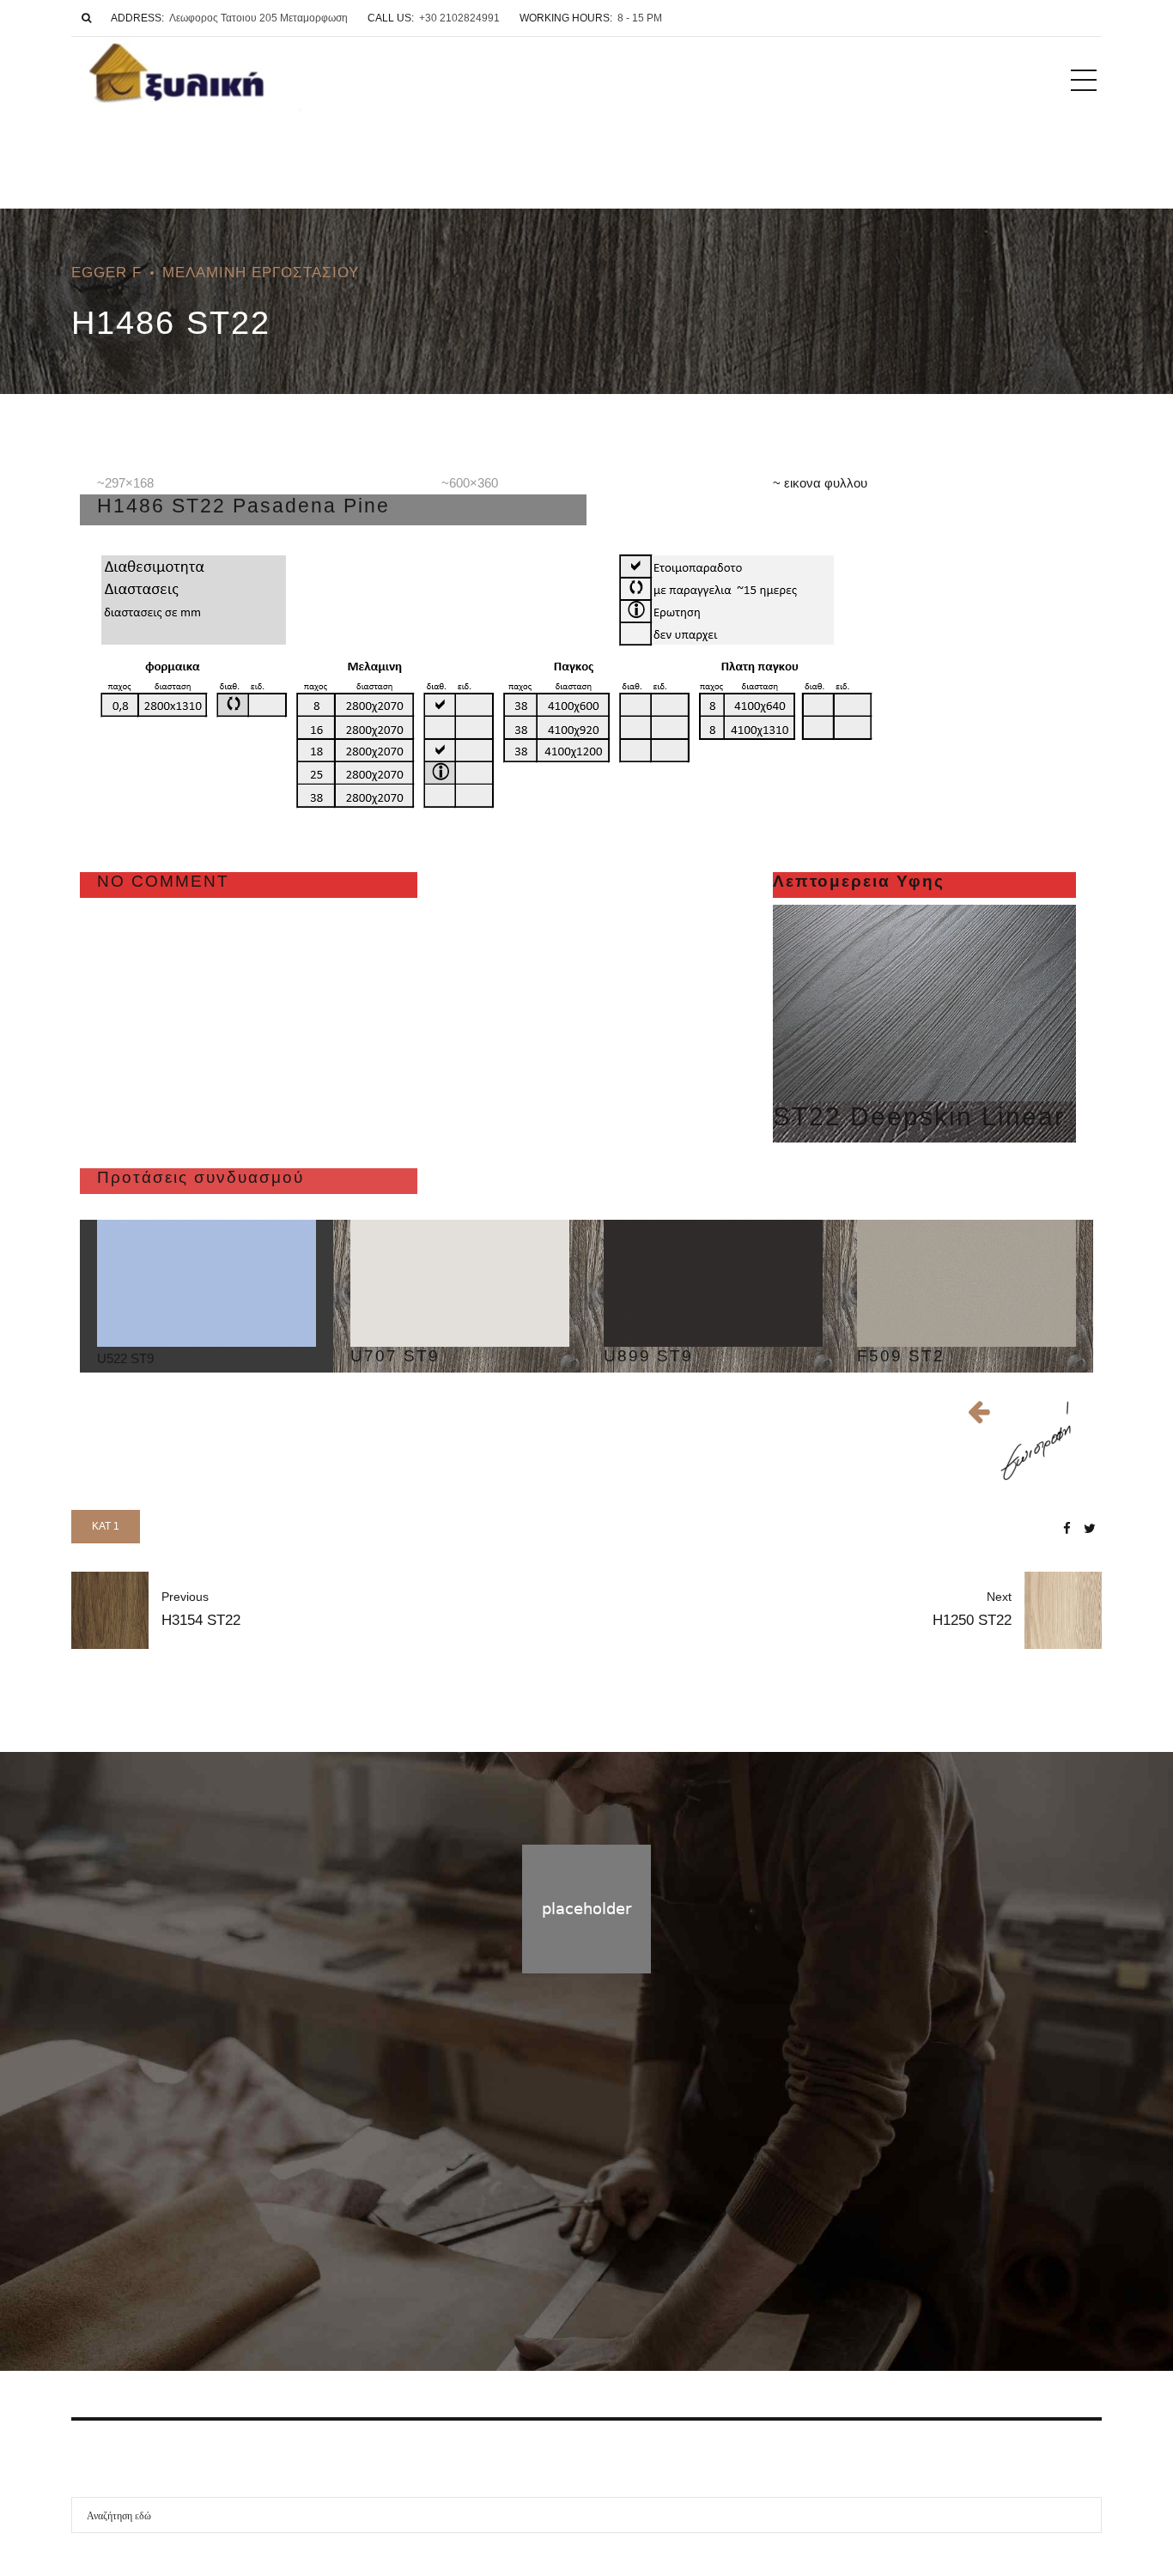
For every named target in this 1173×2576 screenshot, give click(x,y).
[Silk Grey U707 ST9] (460, 1283)
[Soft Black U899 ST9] (713, 1283)
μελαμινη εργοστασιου (261, 272)
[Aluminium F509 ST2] (966, 1283)
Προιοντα (613, 2215)
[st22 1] (924, 1003)
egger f (106, 272)
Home (551, 2215)
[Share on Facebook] (1067, 1528)
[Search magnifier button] (1084, 2515)
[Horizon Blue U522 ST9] (207, 1283)
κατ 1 (106, 1526)
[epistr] (1033, 1441)
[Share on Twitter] (1090, 1528)
